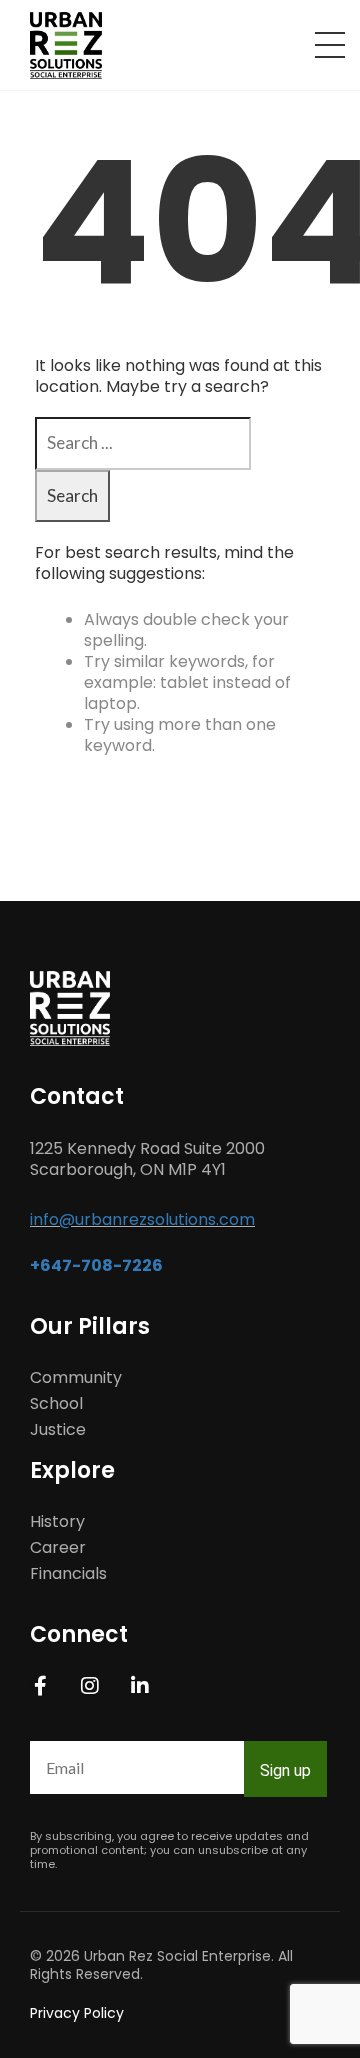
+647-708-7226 (96, 1265)
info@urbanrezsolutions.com (142, 1219)
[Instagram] (90, 1686)
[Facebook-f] (40, 1686)
